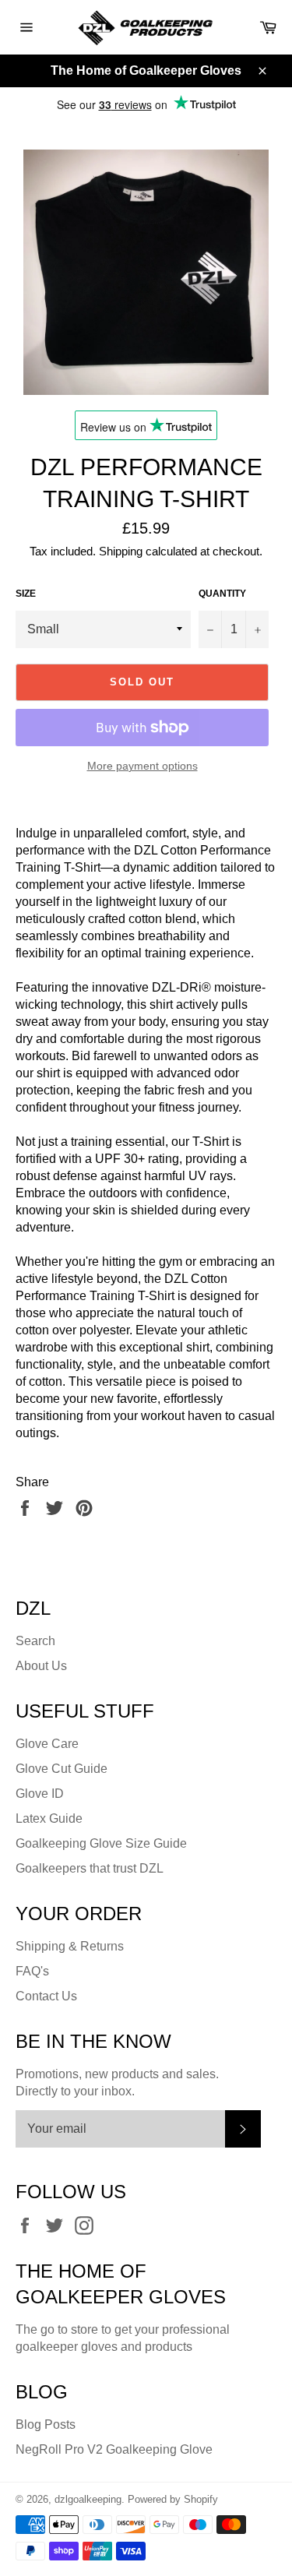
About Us (41, 1666)
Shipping (121, 551)
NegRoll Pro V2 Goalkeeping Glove (114, 2449)
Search (35, 1641)
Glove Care (47, 1744)
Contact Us (46, 1996)
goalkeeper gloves (67, 2347)
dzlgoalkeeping (88, 2499)
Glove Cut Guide (62, 1769)
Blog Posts (46, 2424)
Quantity (222, 594)
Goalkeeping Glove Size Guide (101, 1843)
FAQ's (32, 1971)
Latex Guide (49, 1818)
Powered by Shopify (173, 2499)
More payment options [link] (142, 766)
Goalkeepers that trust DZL (90, 1868)
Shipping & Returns (70, 1946)
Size (26, 594)
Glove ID (40, 1794)
